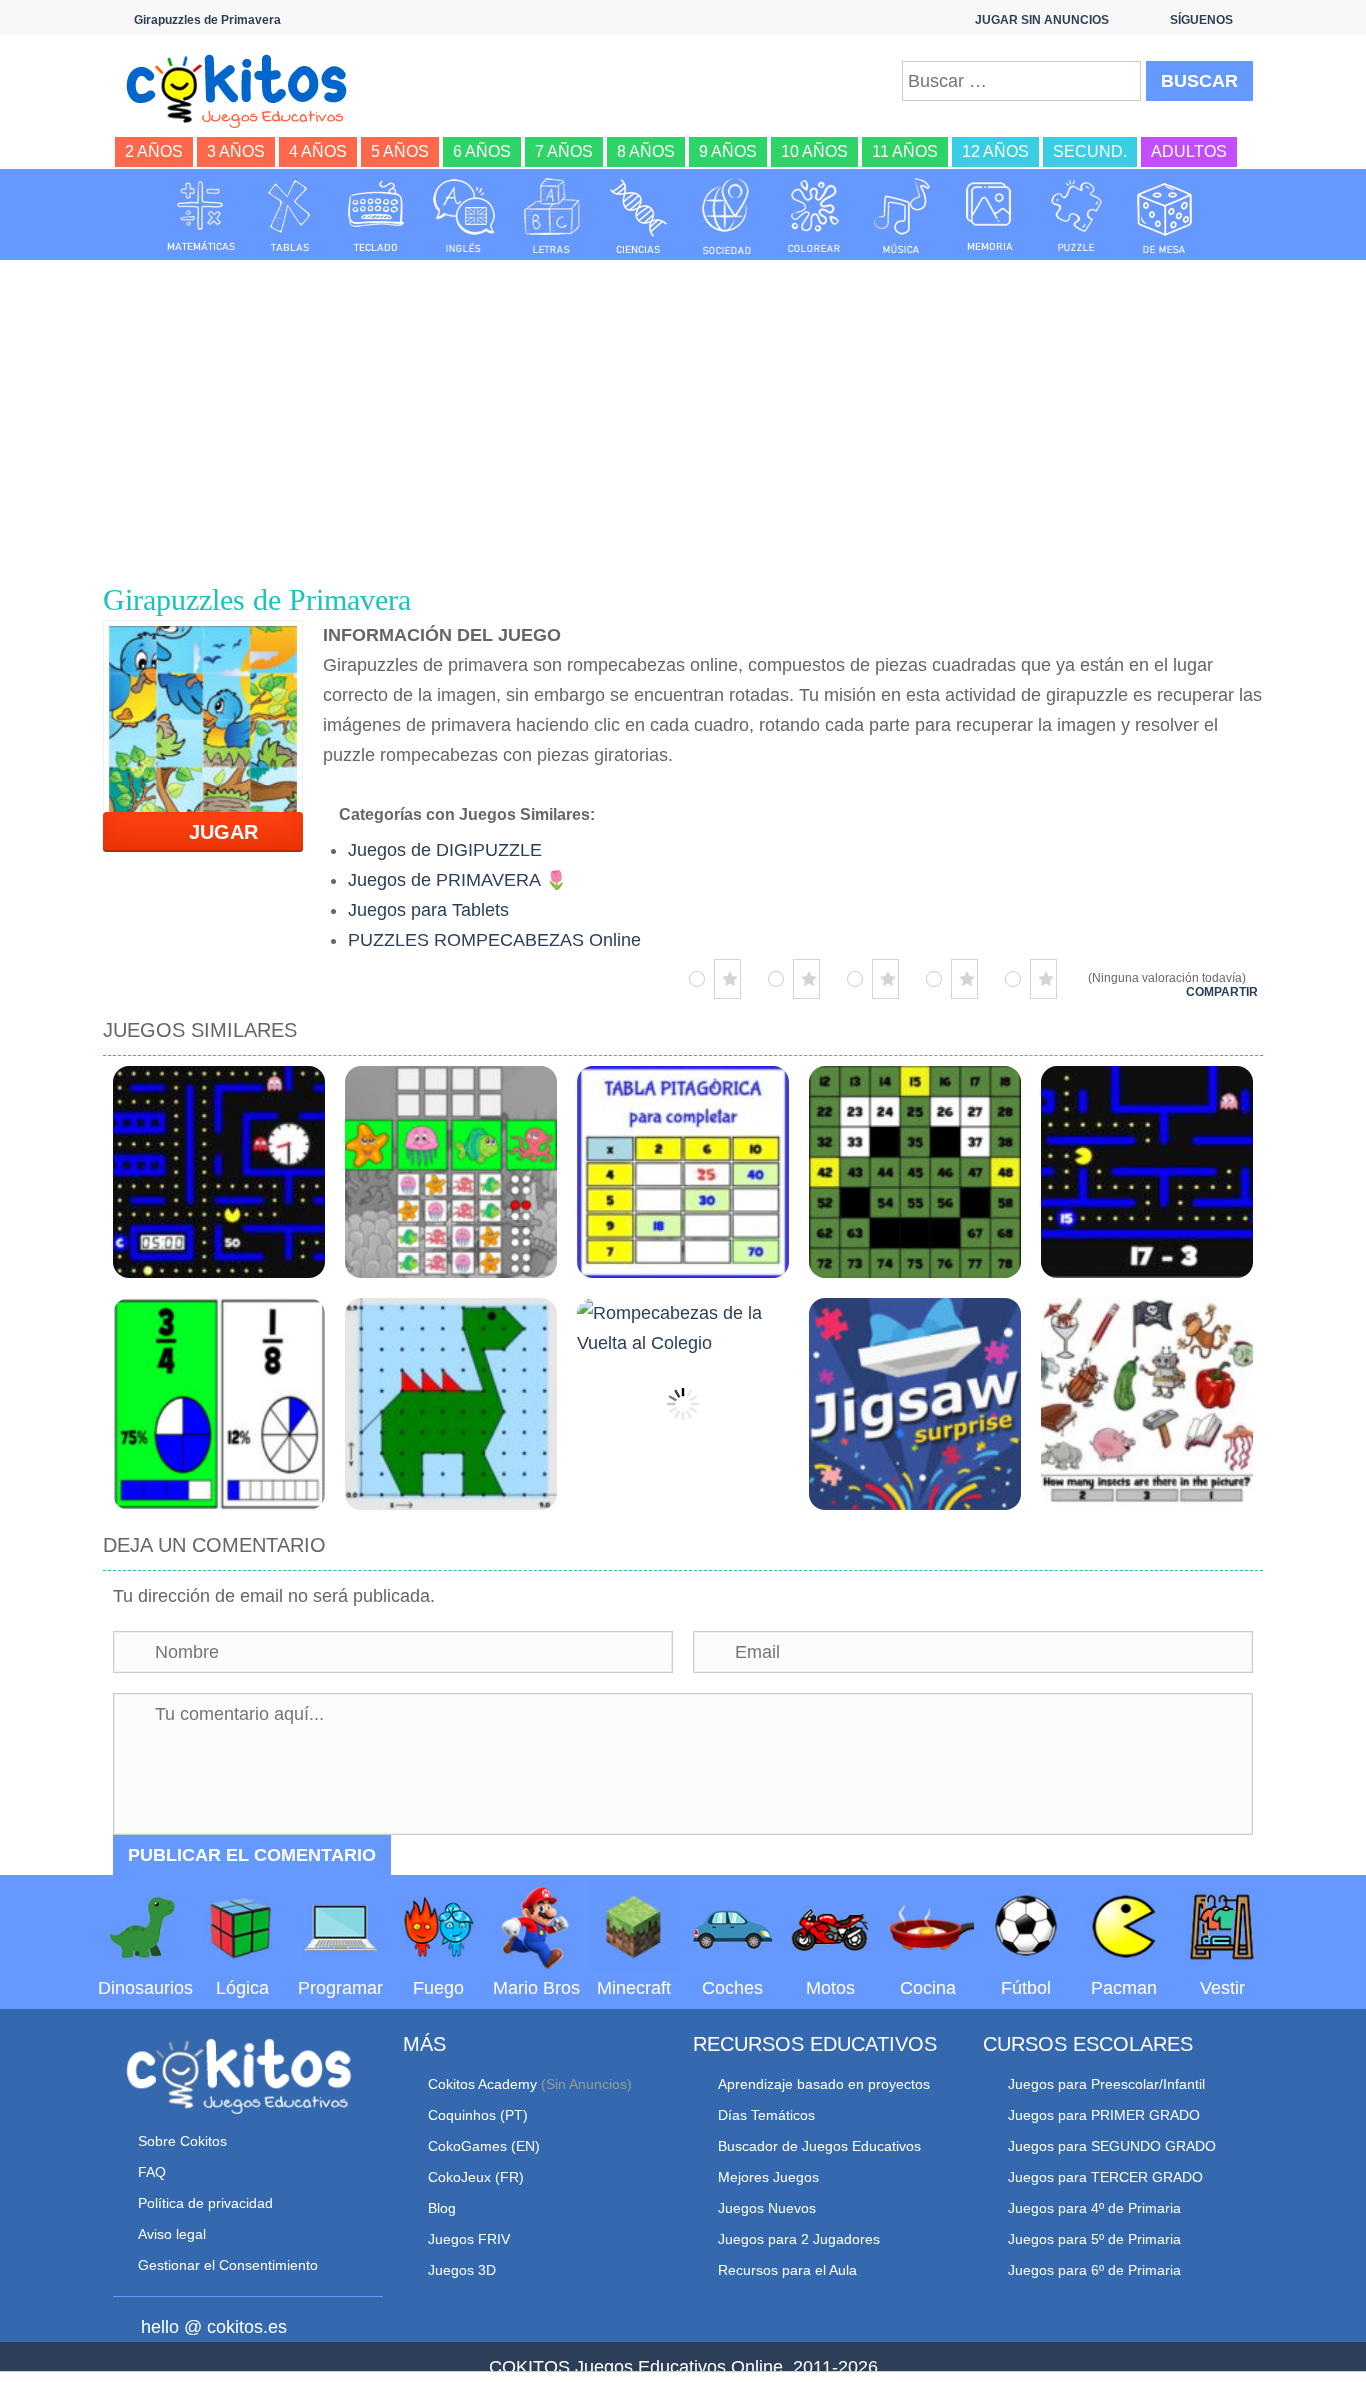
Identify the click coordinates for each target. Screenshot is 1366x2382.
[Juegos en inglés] (464, 216)
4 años (318, 151)
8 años (646, 151)
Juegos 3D (462, 2270)
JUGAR (211, 832)
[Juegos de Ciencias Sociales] (727, 216)
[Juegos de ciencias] (639, 216)
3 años (236, 151)
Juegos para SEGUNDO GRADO (1112, 2146)
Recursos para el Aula (787, 2270)
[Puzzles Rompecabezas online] (1077, 216)
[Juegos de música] (902, 216)
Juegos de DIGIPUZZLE (445, 850)
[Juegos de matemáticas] (201, 216)
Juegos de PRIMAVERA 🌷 (457, 880)
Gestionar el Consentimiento (228, 2265)
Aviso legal (172, 2234)
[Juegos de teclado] (376, 216)
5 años (400, 151)
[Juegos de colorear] (814, 216)
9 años (728, 151)
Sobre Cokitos (182, 2141)
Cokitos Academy (482, 2084)
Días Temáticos (766, 2115)
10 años (814, 151)
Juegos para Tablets (428, 910)
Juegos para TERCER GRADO (1105, 2177)
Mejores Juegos (768, 2177)
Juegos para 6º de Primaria (1094, 2270)
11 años (905, 151)
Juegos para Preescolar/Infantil (1106, 2084)
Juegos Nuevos (767, 2208)
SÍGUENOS (1201, 20)
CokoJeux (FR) (476, 2177)
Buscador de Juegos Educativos (819, 2146)
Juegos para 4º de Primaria (1094, 2208)
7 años (564, 151)
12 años (995, 151)
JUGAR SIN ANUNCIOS (1042, 20)
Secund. (1090, 151)
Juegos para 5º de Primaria (1094, 2239)
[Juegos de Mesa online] (1165, 216)
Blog (442, 2208)
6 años (482, 151)
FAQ (152, 2172)
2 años (154, 151)
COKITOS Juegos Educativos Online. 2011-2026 (683, 2367)
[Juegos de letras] (552, 216)
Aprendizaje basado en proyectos (824, 2084)
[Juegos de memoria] (990, 216)
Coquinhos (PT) (478, 2115)
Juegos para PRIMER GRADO (1104, 2115)
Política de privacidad (205, 2203)
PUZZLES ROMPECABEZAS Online (494, 940)
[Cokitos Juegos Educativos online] (245, 89)
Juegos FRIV (469, 2239)
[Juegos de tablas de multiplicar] (289, 216)
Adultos (1189, 151)
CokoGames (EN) (484, 2146)
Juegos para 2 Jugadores (799, 2239)
